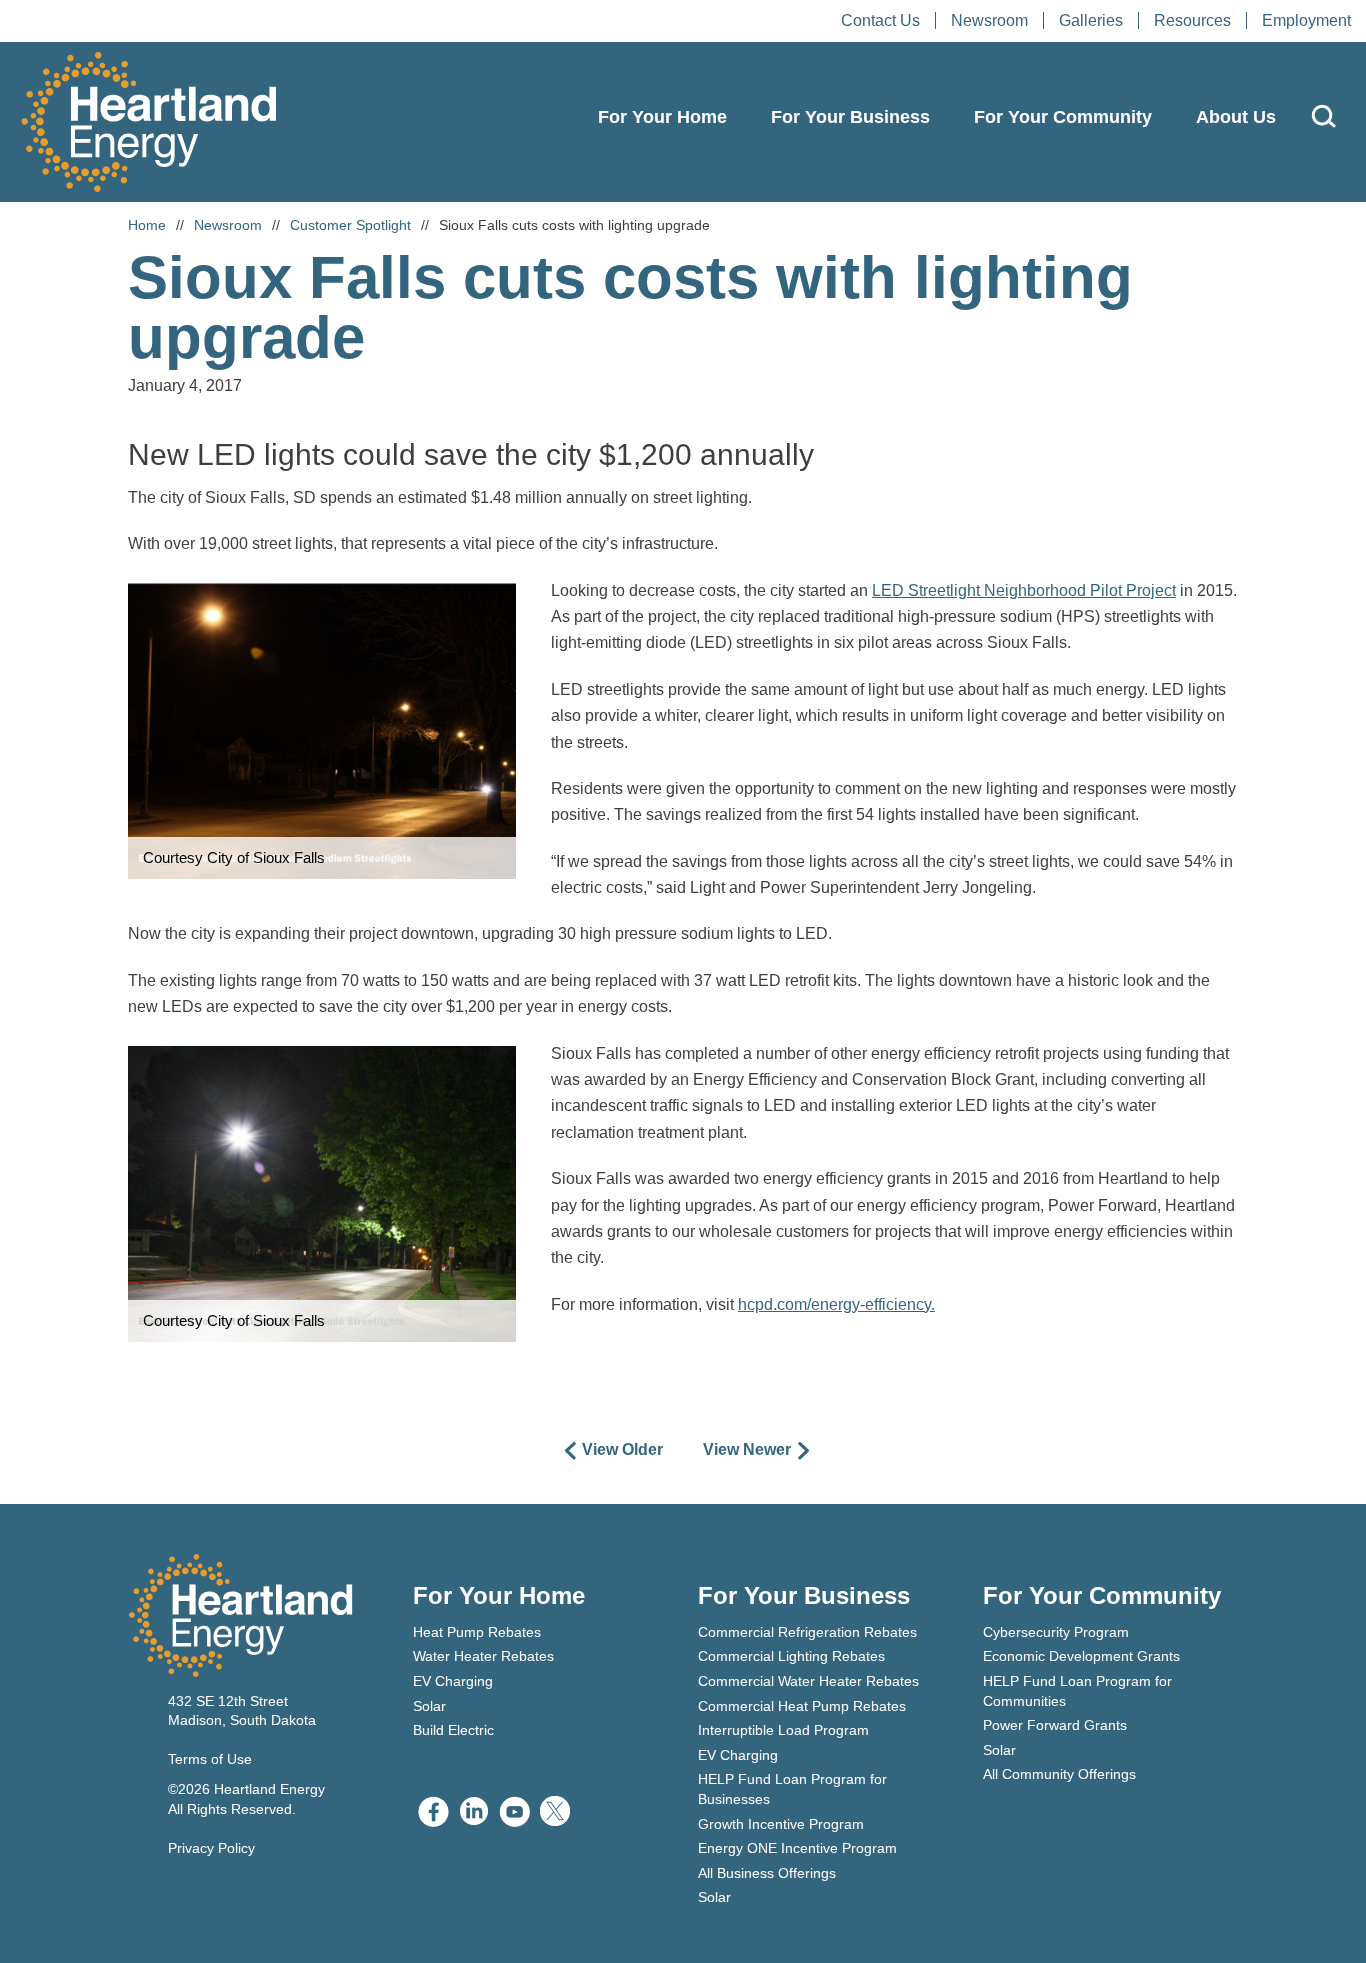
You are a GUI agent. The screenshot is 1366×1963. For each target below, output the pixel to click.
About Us (1236, 117)
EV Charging (453, 1681)
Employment (1306, 20)
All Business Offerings (767, 1873)
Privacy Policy (211, 1848)
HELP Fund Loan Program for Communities (1077, 1691)
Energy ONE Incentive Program (797, 1848)
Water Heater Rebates (483, 1656)
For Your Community (1063, 117)
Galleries (1091, 20)
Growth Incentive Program (781, 1824)
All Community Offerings (1059, 1774)
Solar (429, 1706)
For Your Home (662, 117)
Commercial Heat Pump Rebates (802, 1706)
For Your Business (850, 117)
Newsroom (989, 20)
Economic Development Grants (1081, 1656)
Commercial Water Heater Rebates (808, 1681)
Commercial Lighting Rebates (791, 1656)
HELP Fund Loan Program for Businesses (792, 1789)
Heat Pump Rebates (477, 1632)
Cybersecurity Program (1056, 1632)
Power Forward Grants (1055, 1725)
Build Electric (453, 1730)
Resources (1192, 20)
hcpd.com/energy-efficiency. (836, 1304)
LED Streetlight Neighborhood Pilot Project (1024, 590)
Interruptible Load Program (783, 1730)
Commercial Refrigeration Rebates (807, 1632)
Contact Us (880, 20)
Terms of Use (210, 1759)
